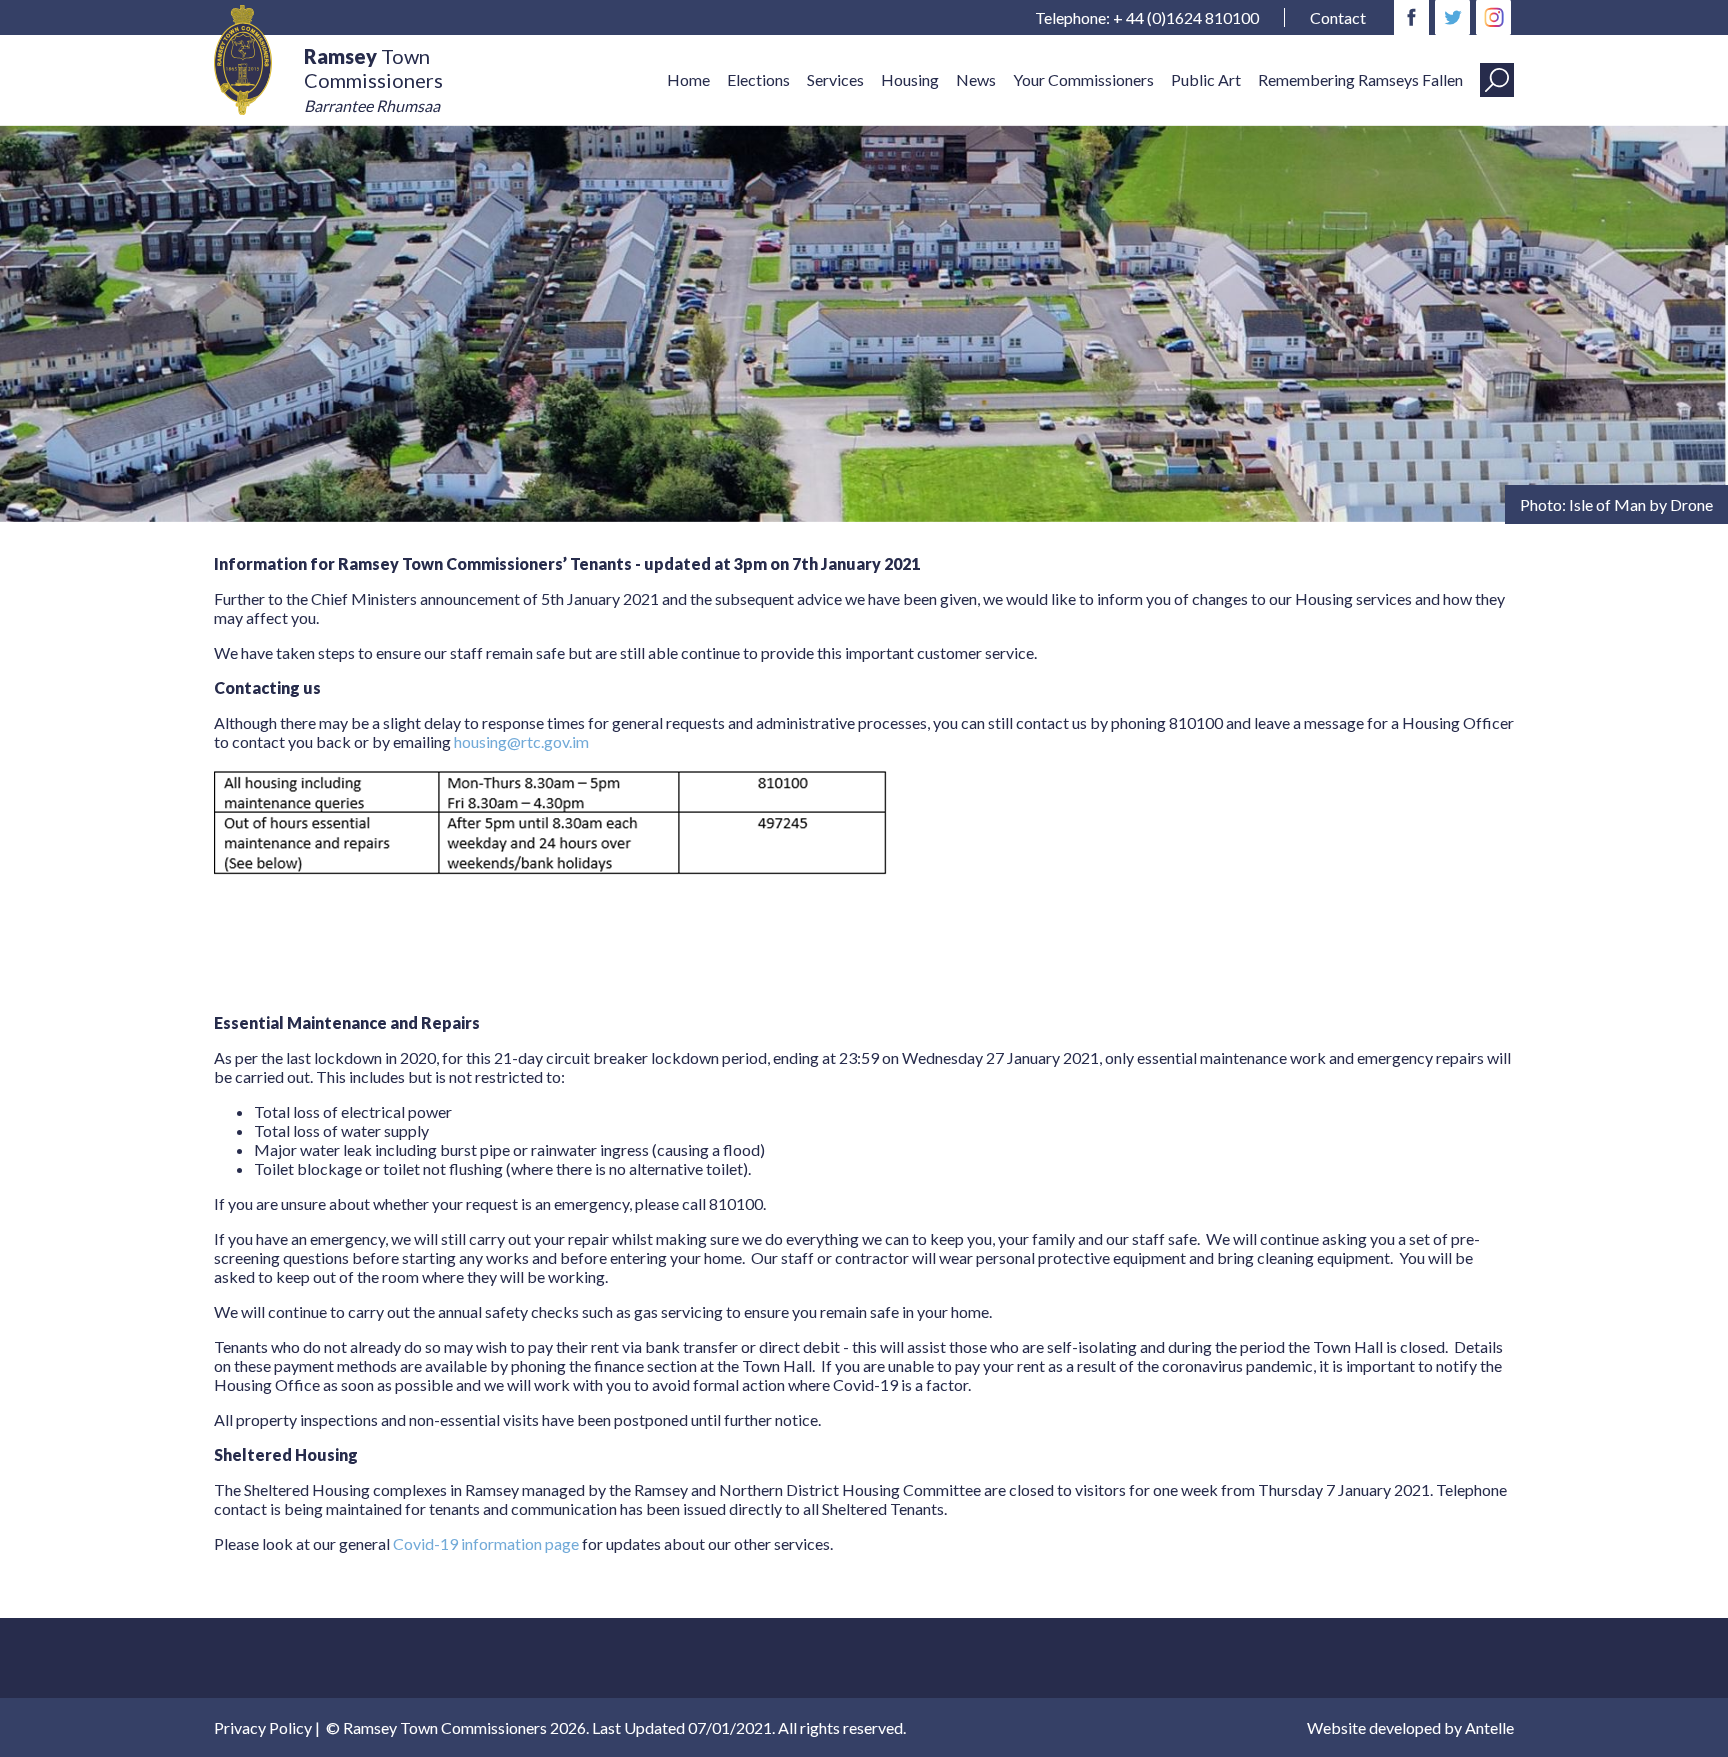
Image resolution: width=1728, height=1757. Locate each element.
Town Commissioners (373, 79)
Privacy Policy (263, 1727)
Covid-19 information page (487, 1543)
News (976, 79)
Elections (758, 79)
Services (835, 79)
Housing (910, 79)
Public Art (1206, 79)
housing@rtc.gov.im (521, 741)
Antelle (1489, 1727)
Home (688, 79)
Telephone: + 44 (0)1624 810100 (1147, 17)
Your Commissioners (1083, 79)
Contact (1338, 17)
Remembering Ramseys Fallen (1360, 79)
